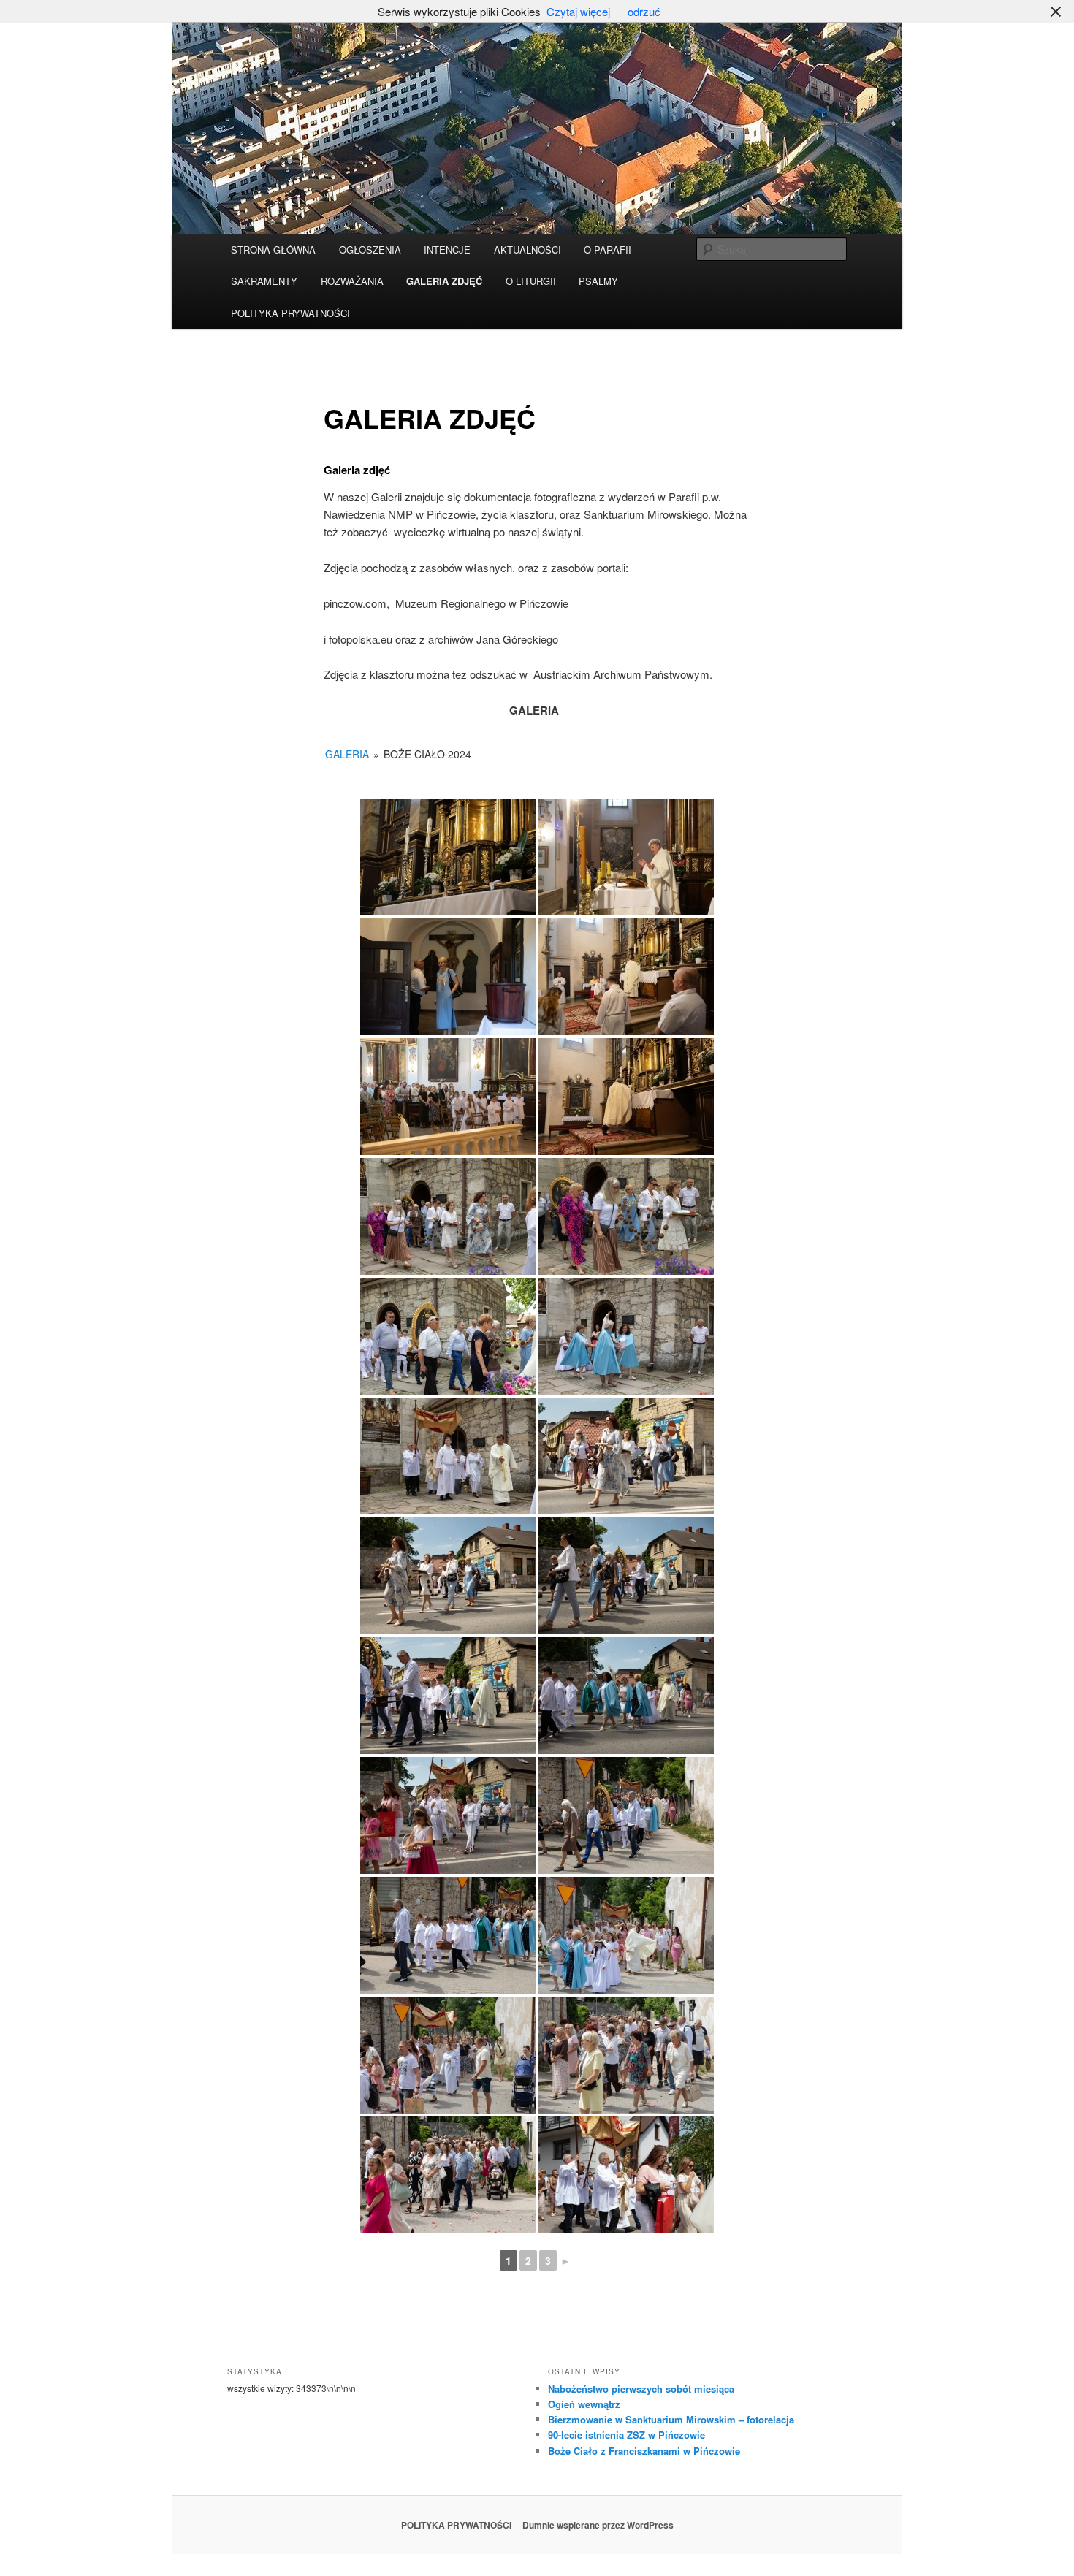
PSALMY (598, 281)
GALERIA (347, 754)
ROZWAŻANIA (352, 281)
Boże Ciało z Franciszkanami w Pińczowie (644, 2451)
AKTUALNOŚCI (528, 249)
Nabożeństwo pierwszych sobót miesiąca (641, 2389)
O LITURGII (531, 281)
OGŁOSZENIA (370, 249)
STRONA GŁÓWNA (273, 249)
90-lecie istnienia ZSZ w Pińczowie (626, 2435)
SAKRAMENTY (264, 281)
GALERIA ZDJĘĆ (444, 281)
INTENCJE (447, 249)
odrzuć (644, 11)
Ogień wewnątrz (584, 2404)
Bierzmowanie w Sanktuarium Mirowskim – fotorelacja (671, 2419)
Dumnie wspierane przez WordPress (598, 2525)
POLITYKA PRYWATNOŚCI (290, 313)
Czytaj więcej (578, 11)
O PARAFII (608, 249)
